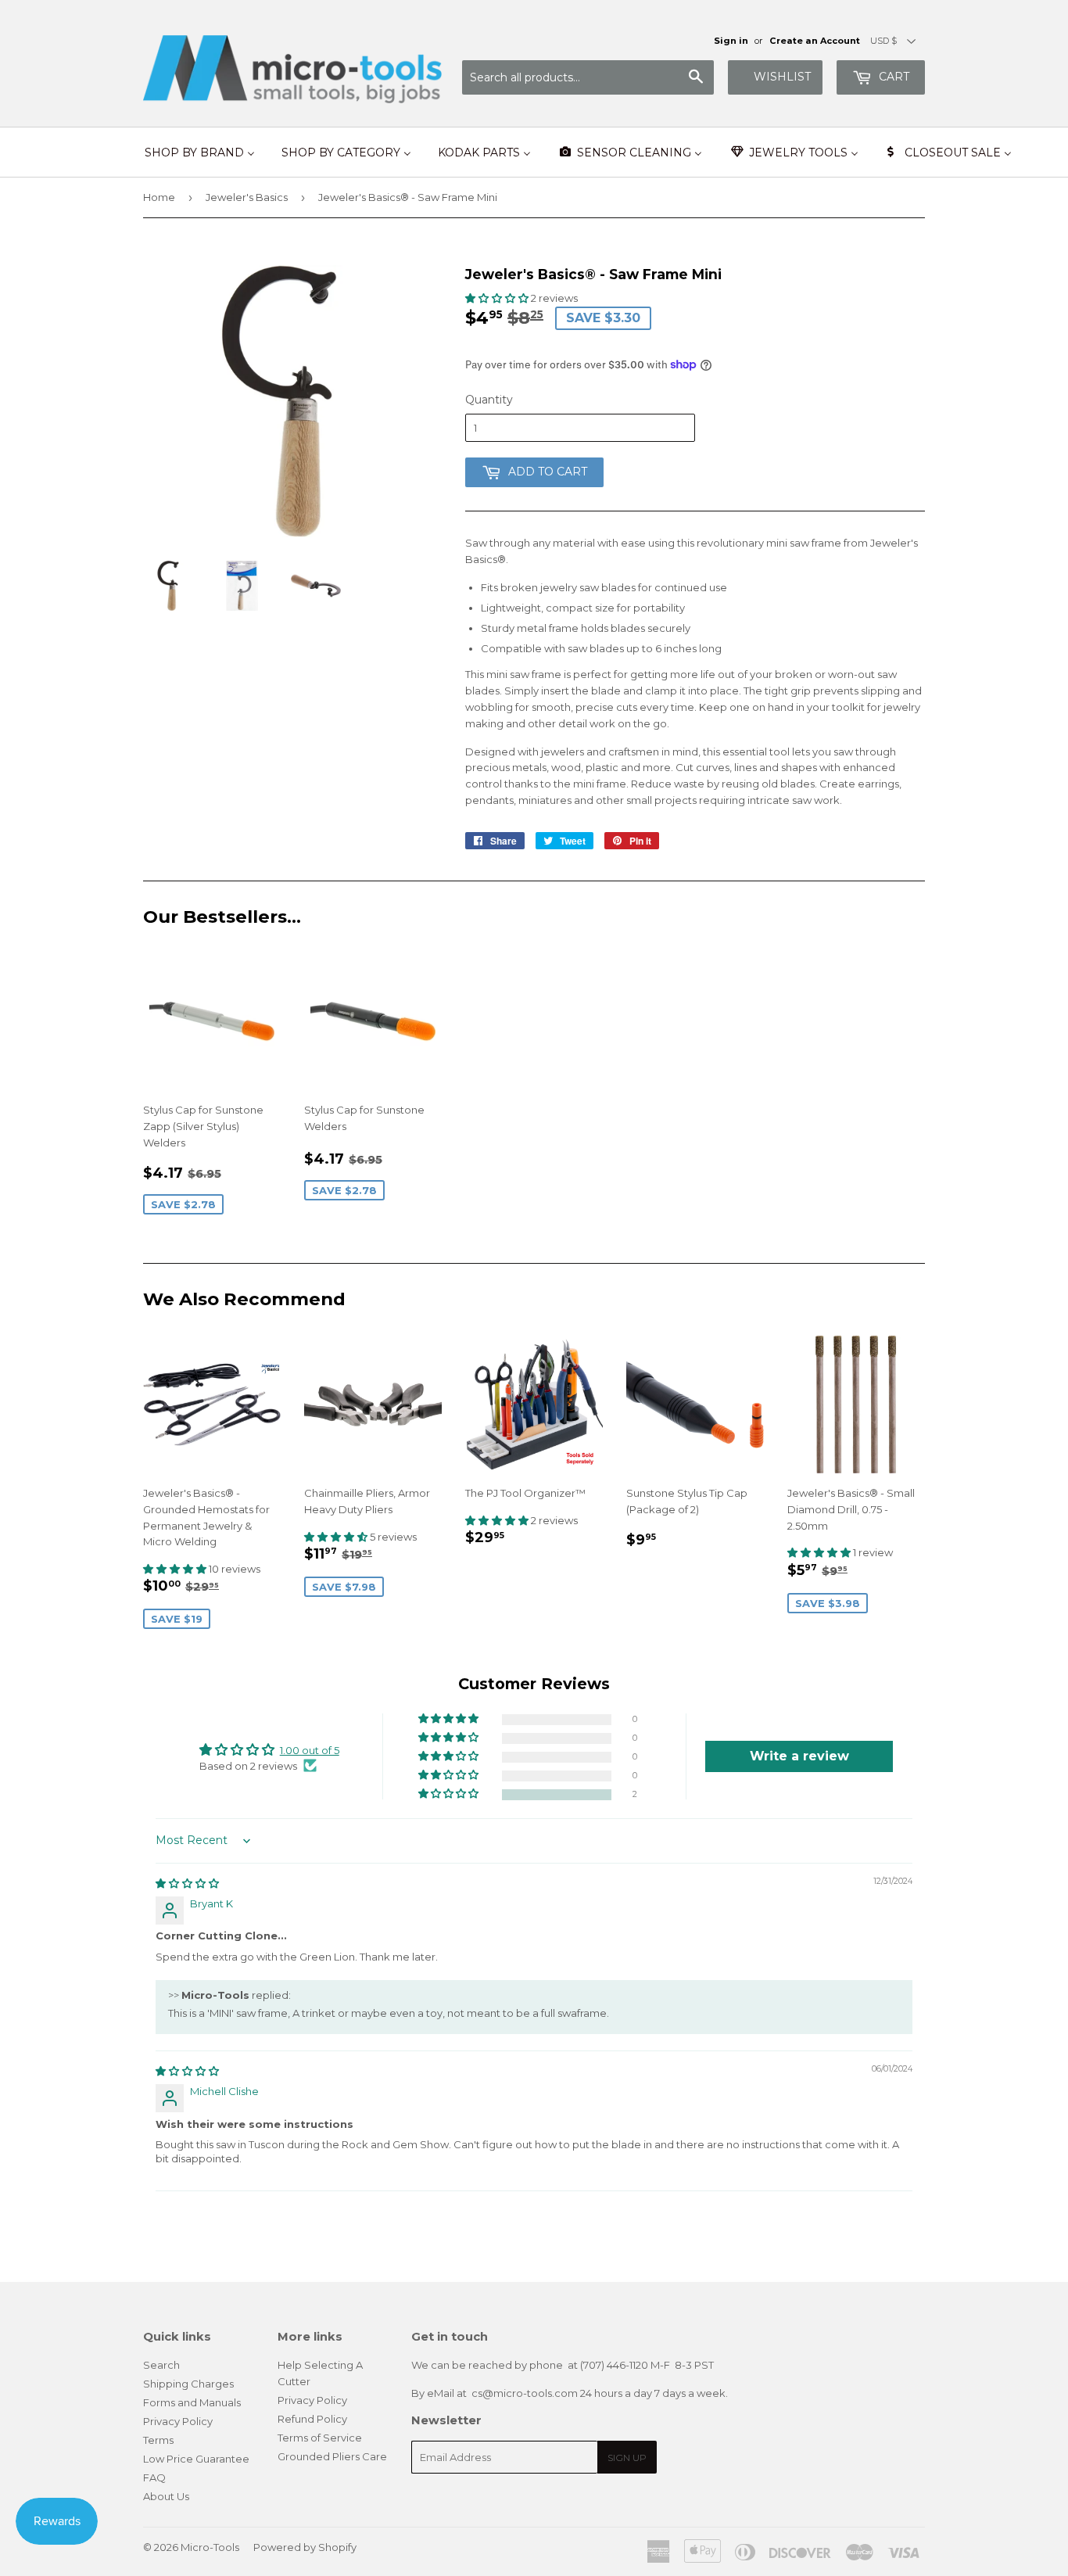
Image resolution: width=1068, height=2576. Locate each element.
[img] (187, 1883)
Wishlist (782, 77)
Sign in (731, 41)
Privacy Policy (178, 2421)
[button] (498, 298)
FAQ (154, 2477)
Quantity (489, 400)
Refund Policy (312, 2419)
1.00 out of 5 (310, 1750)
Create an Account (815, 41)
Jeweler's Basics (247, 197)
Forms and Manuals (192, 2402)
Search (161, 2365)
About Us (166, 2496)
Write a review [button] (799, 1756)
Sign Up (627, 2458)
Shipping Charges (188, 2384)
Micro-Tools (210, 2547)
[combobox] (588, 77)
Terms (158, 2440)
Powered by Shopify (305, 2547)
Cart (892, 77)
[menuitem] (200, 152)
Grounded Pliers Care (332, 2456)
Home (159, 197)
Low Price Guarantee (196, 2459)
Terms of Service (320, 2438)
